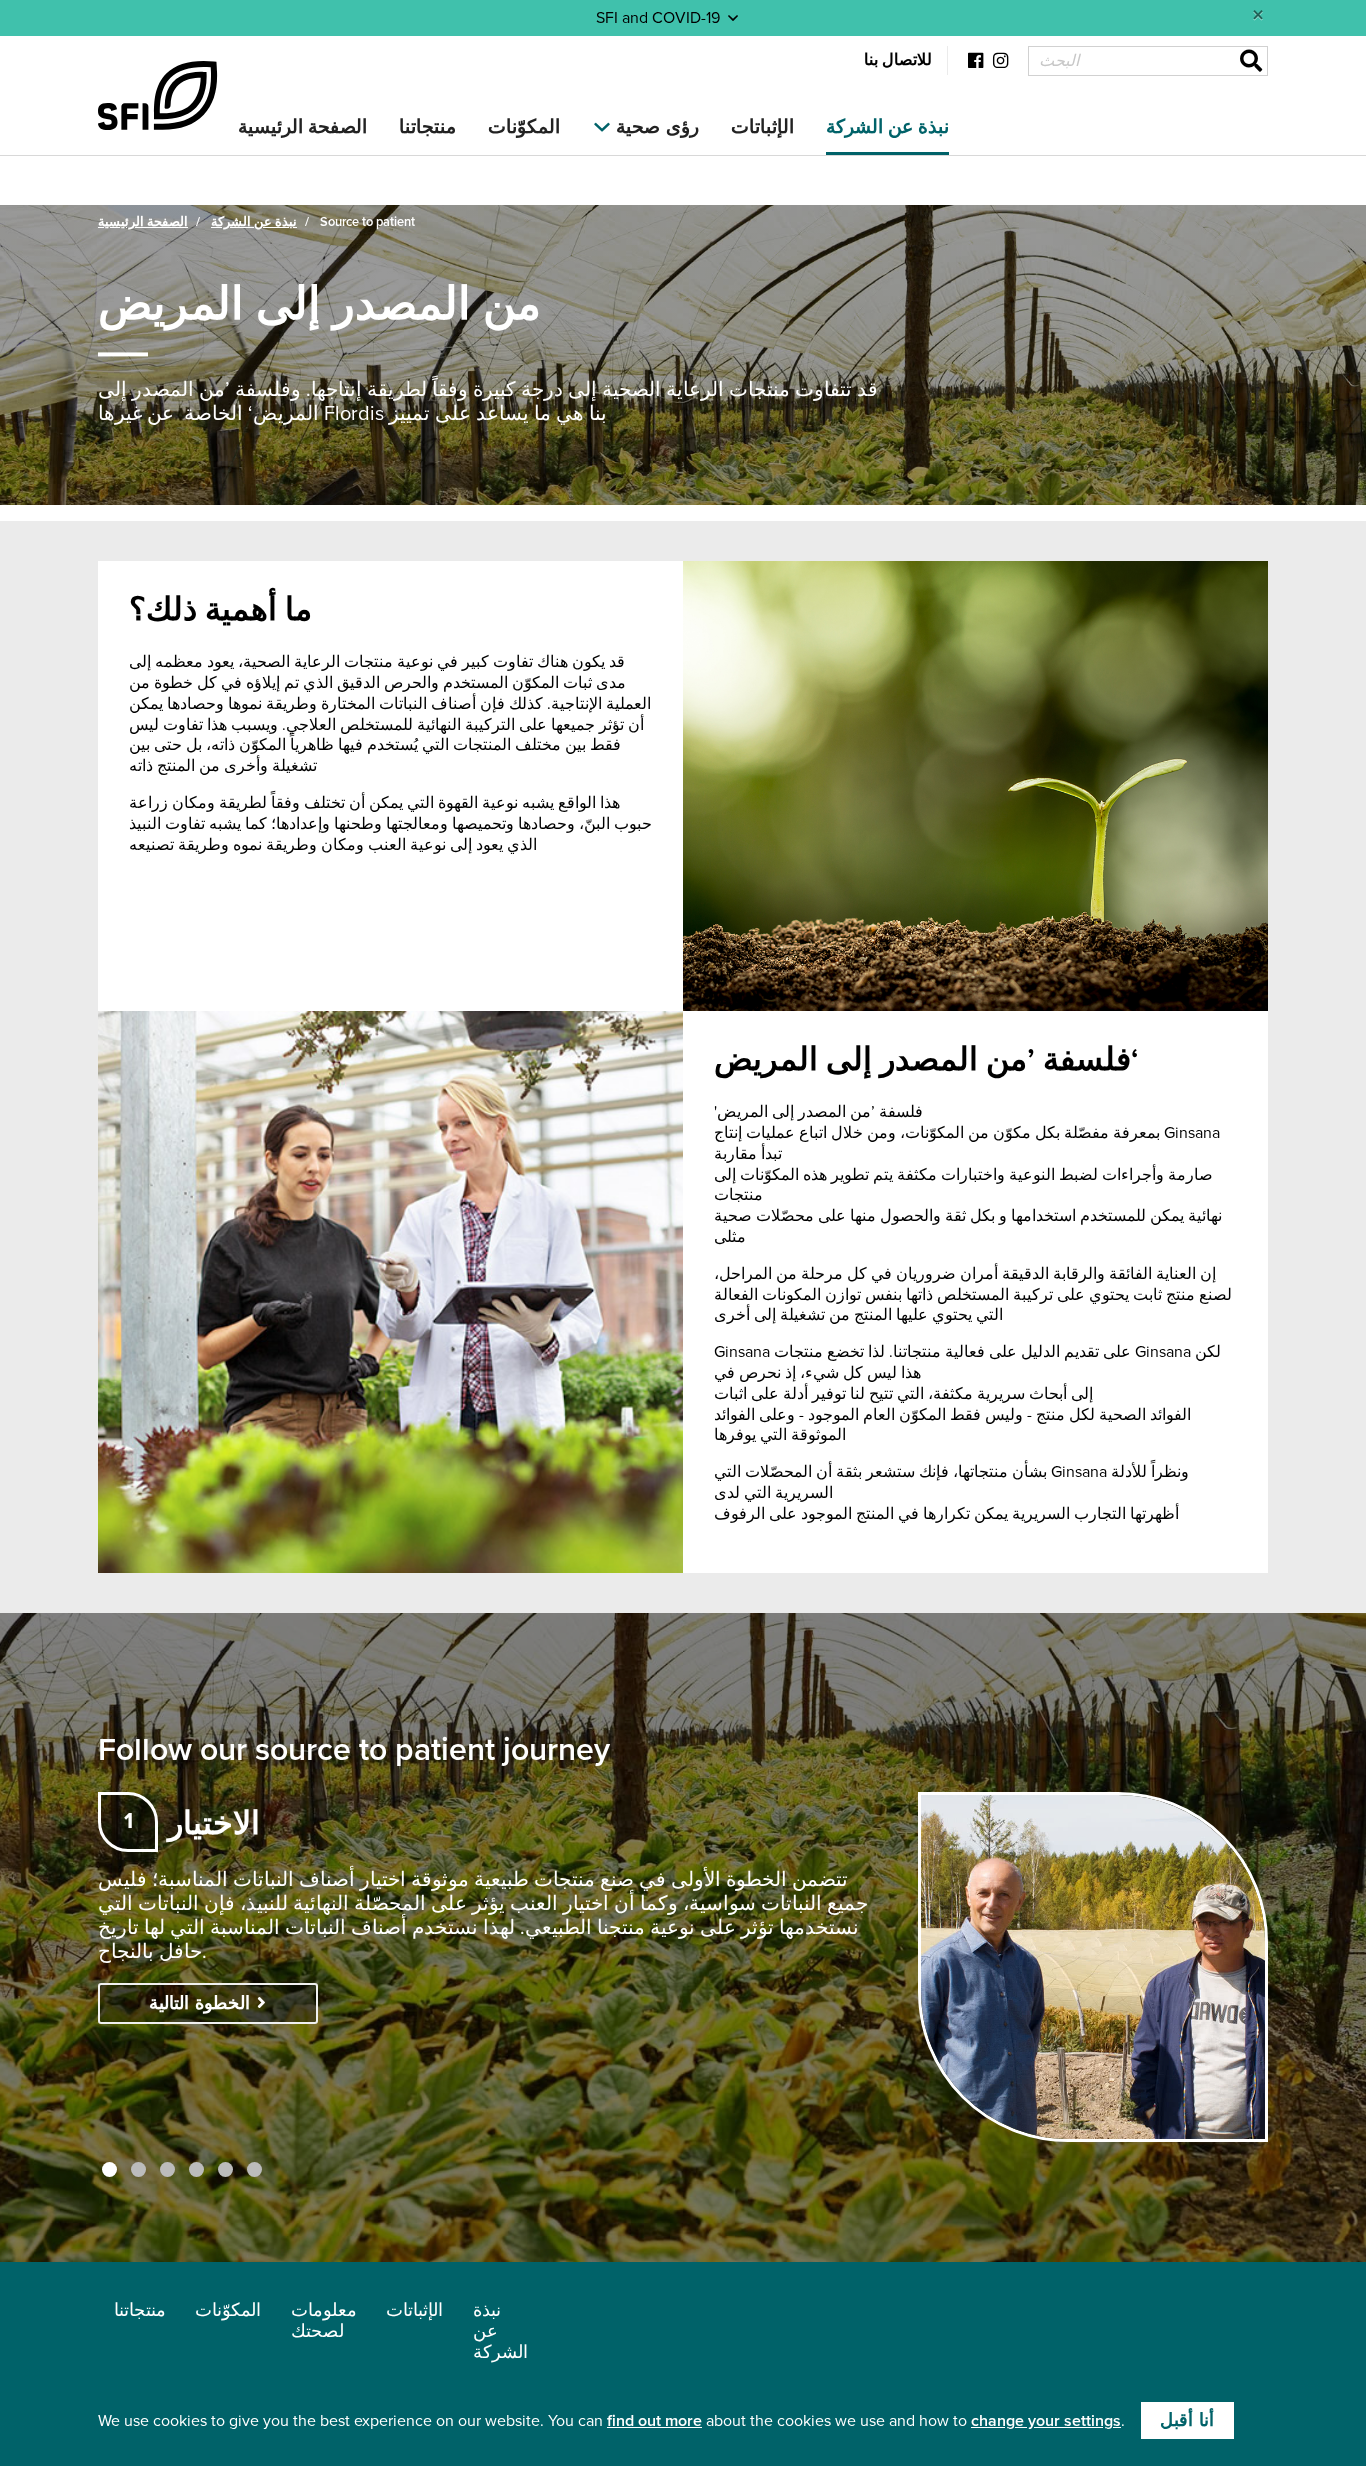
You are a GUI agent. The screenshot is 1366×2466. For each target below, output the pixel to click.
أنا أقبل (1187, 2420)
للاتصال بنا (898, 60)
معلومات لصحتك (324, 2321)
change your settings (1046, 2421)
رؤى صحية (657, 126)
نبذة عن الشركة (888, 126)
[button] (109, 2169)
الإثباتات (762, 126)
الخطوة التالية (202, 2003)
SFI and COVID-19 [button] (660, 18)
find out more (654, 2421)
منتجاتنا (427, 126)
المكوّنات (524, 126)
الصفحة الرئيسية (302, 126)
